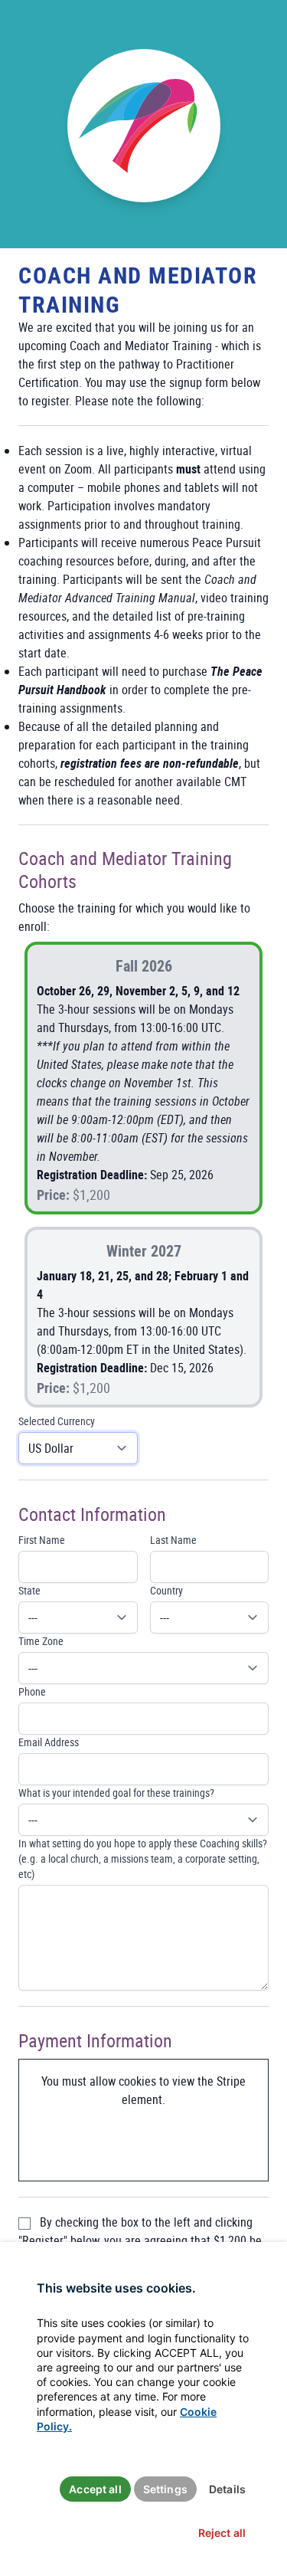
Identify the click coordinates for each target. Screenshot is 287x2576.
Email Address (49, 1742)
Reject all (222, 2533)
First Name (42, 1540)
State (29, 1590)
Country (166, 1590)
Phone (32, 1691)
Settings (165, 2489)
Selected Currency (57, 1421)
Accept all (95, 2489)
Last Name (173, 1540)
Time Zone (41, 1641)
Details (227, 2489)
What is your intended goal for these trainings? (116, 1793)
